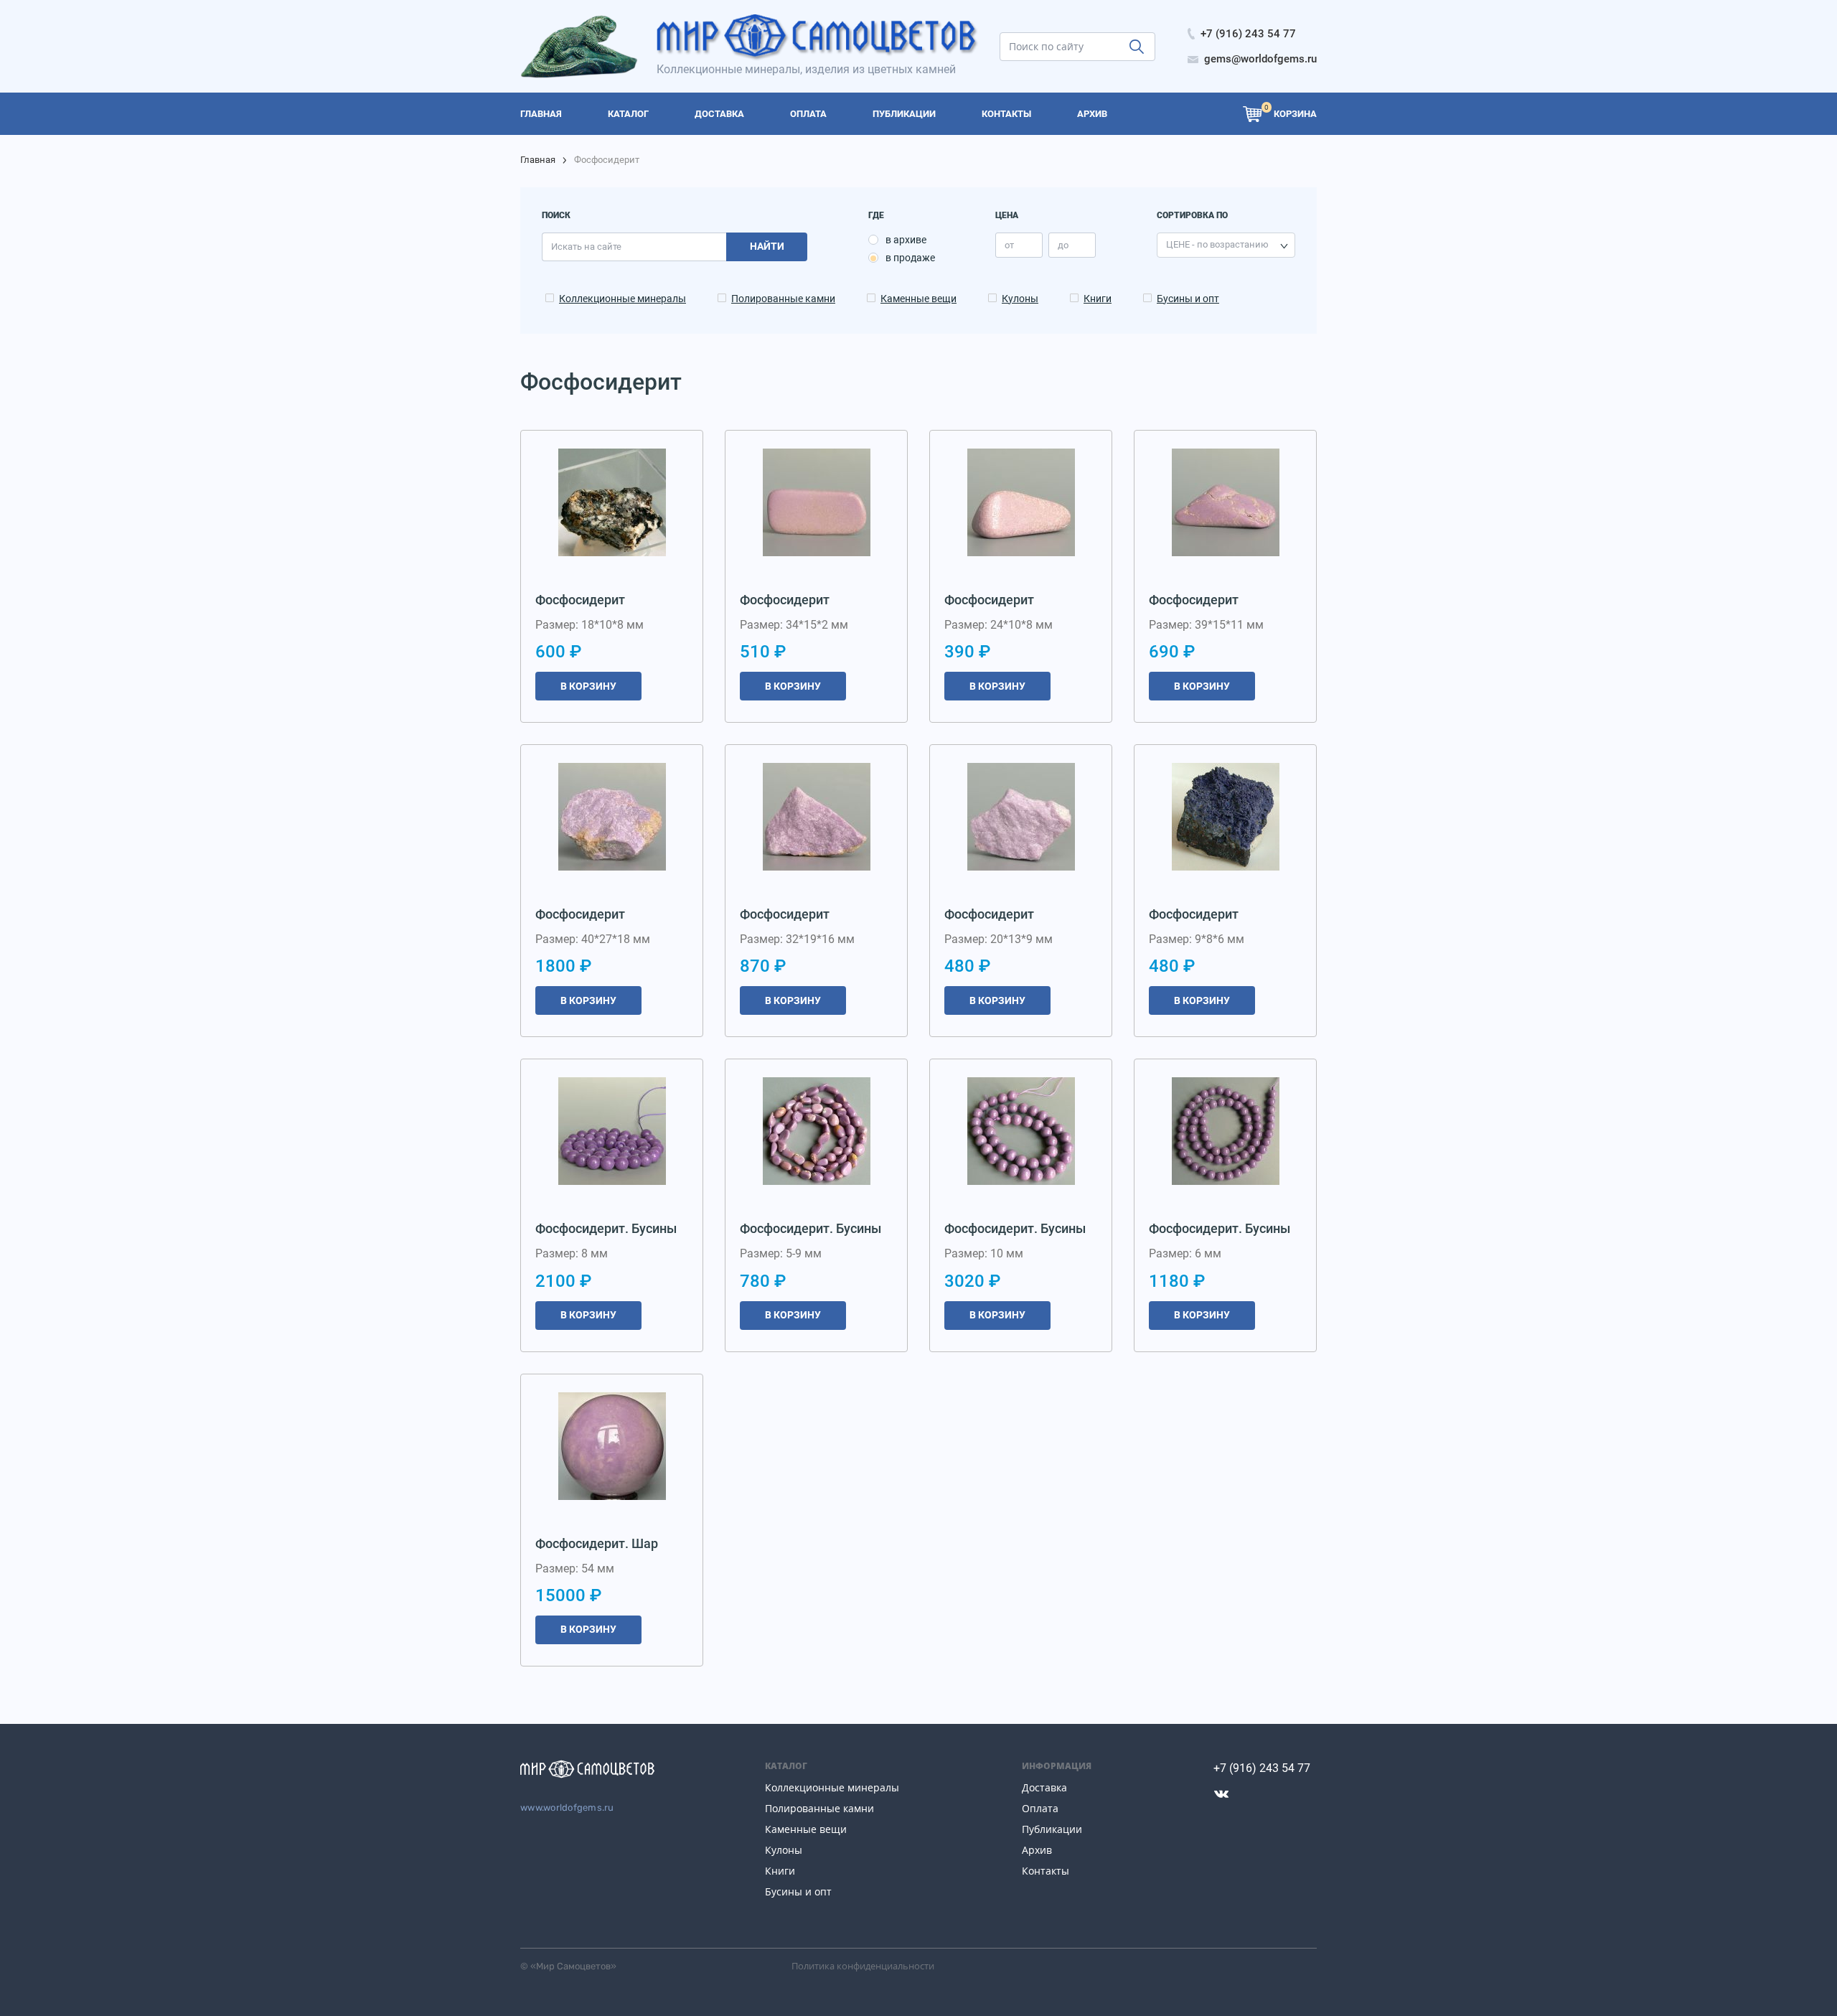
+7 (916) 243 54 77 (1262, 1768)
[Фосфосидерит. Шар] (612, 1446)
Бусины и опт (1188, 299)
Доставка (1044, 1787)
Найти (767, 246)
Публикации (1052, 1829)
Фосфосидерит (580, 600)
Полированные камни (783, 299)
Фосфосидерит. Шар (597, 1543)
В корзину (588, 686)
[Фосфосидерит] (612, 502)
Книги (1098, 299)
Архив (1037, 1850)
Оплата (1040, 1808)
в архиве (906, 240)
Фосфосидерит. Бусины (606, 1228)
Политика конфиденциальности (863, 1966)
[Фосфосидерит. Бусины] (612, 1131)
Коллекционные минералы (622, 299)
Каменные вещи (918, 299)
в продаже (910, 258)
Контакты (1046, 1871)
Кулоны (1020, 299)
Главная (538, 160)
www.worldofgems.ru (567, 1808)
